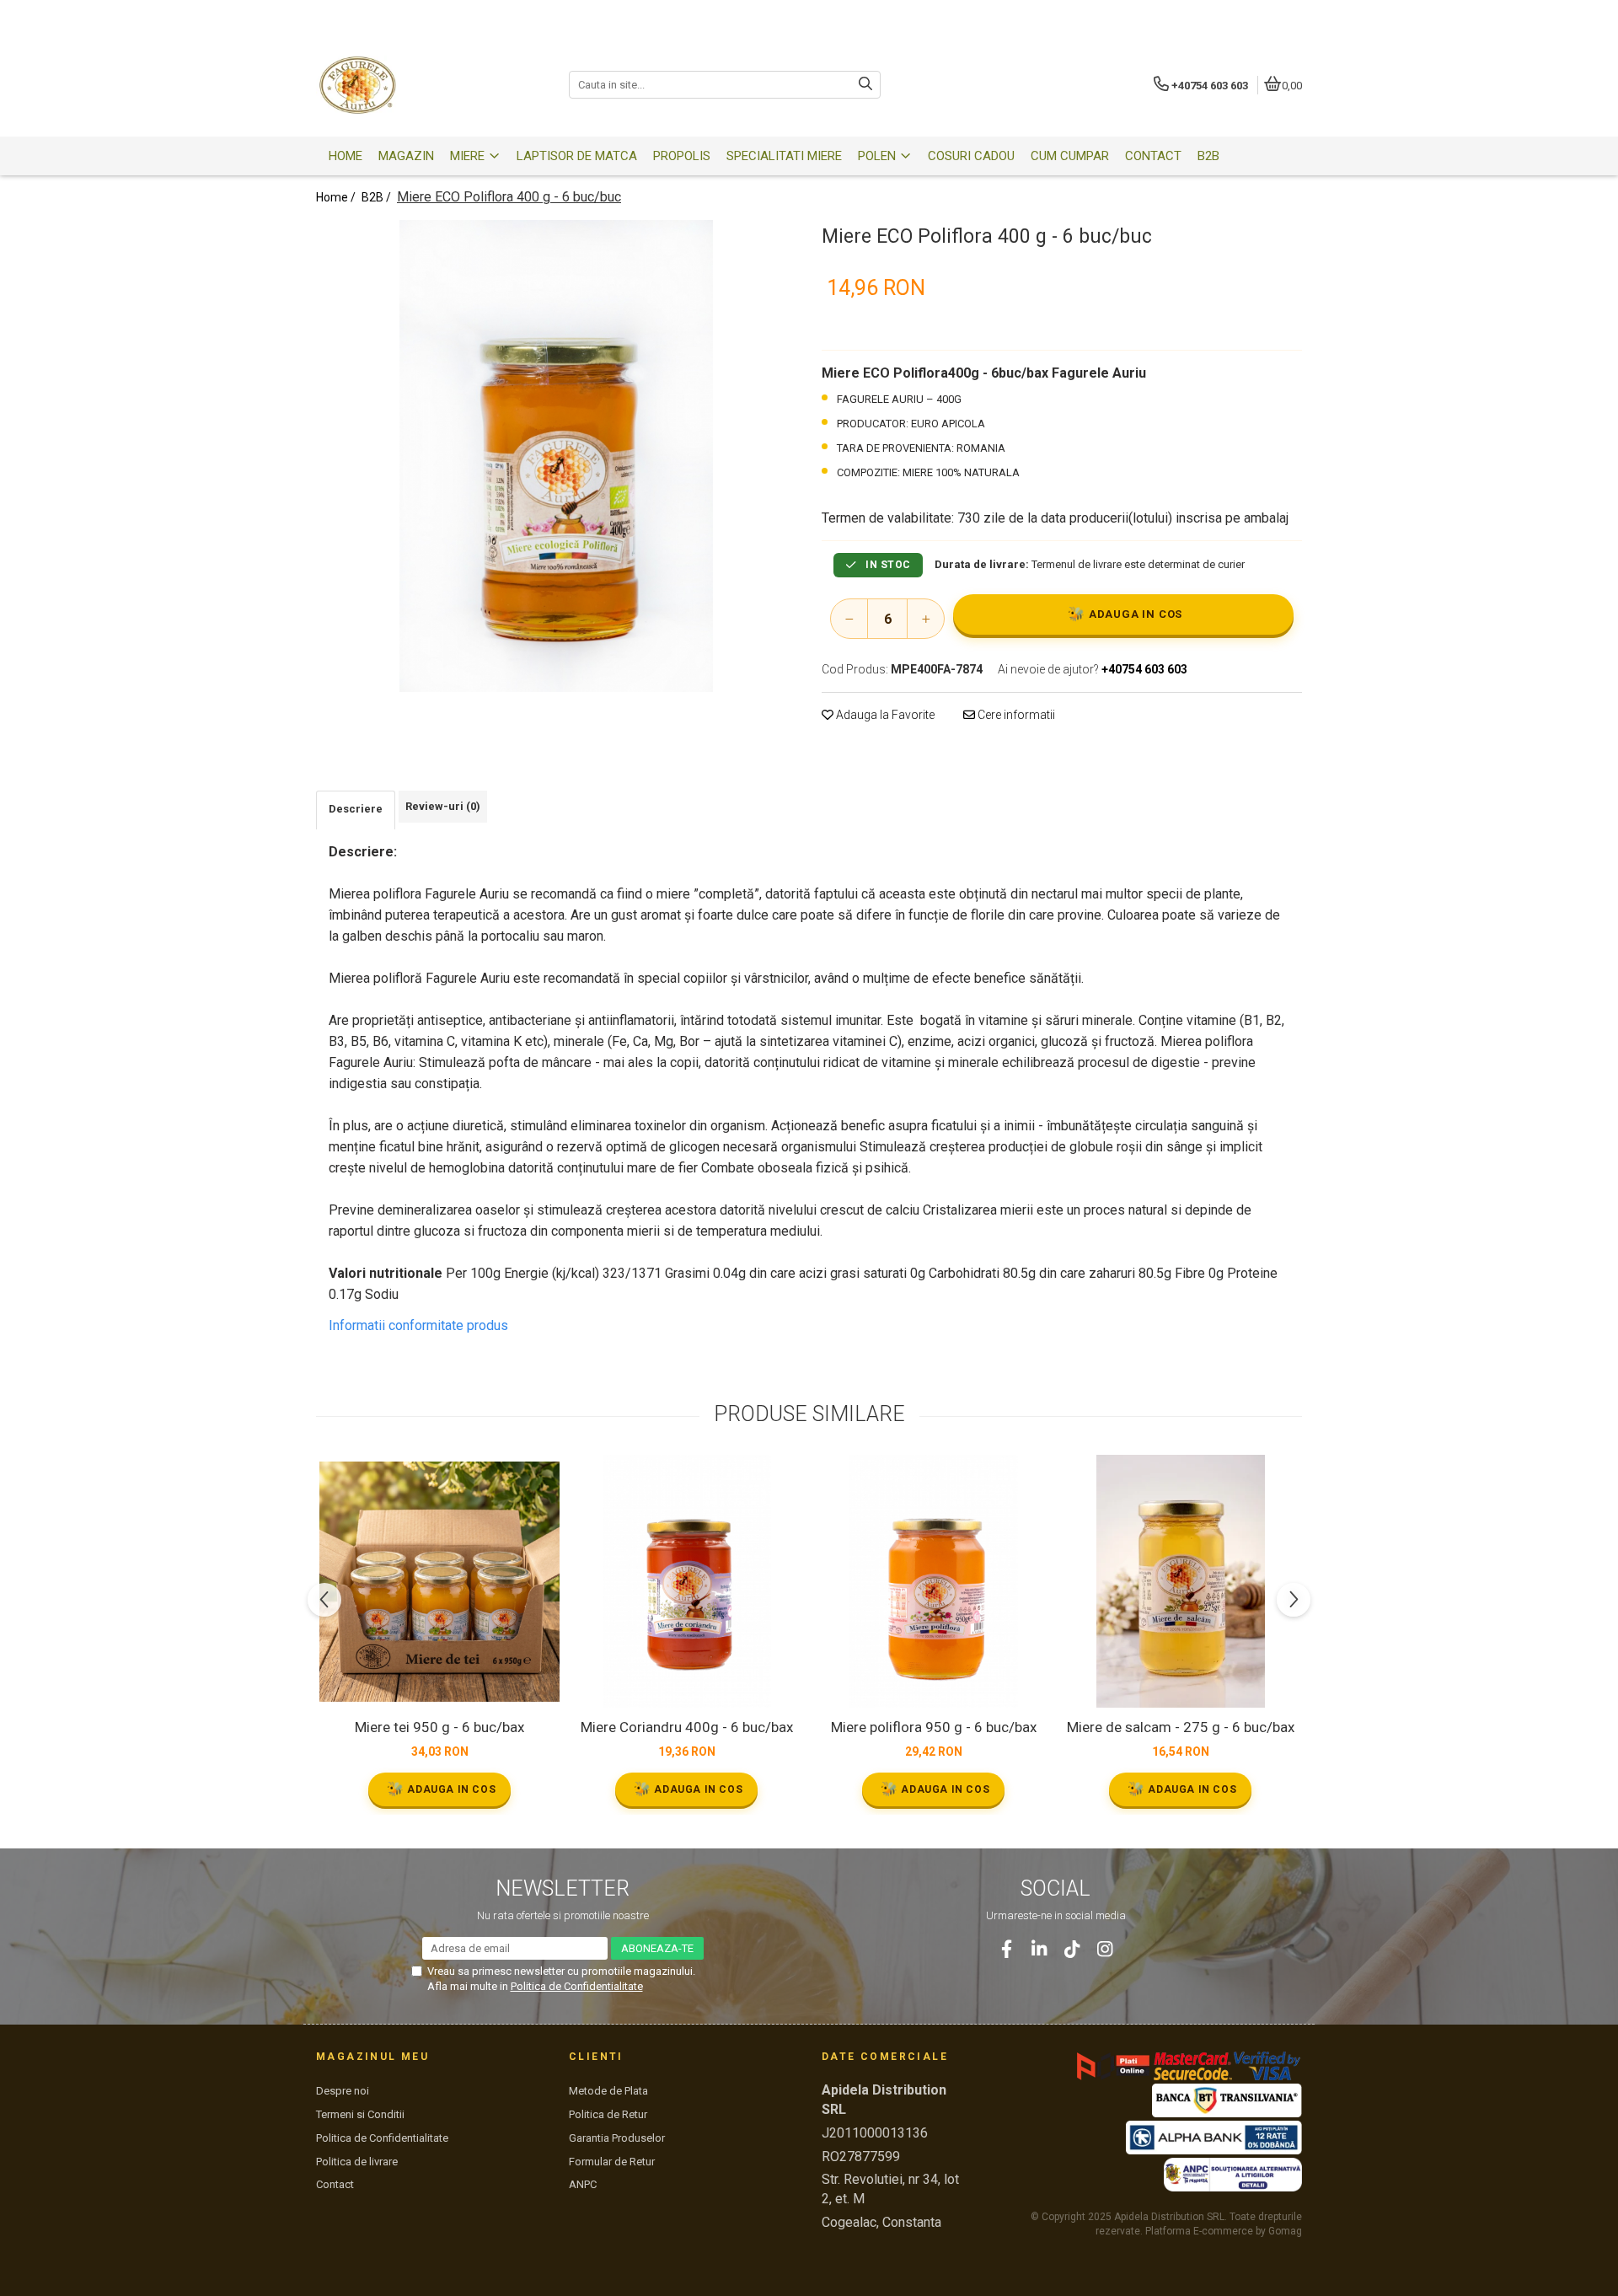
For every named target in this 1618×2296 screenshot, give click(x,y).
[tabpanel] (556, 456)
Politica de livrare (357, 2162)
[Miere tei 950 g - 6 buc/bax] (439, 1582)
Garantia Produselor (617, 2138)
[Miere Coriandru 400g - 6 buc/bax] (686, 1581)
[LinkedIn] (1039, 1949)
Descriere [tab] (356, 809)
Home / (337, 197)
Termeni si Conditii (360, 2114)
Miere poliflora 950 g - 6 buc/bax (934, 1727)
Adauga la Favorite (884, 715)
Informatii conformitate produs (418, 1325)
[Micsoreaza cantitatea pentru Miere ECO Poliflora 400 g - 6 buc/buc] (849, 619)
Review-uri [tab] (443, 806)
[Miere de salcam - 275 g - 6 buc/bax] (1180, 1581)
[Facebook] (1007, 1949)
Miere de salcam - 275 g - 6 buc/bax (1181, 1727)
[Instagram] (1105, 1949)
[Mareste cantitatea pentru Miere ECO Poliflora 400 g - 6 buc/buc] (925, 619)
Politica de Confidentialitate (577, 1986)
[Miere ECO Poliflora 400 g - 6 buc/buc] (556, 456)
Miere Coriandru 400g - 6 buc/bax (687, 1727)
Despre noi (343, 2091)
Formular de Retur (612, 2162)
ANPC (583, 2184)
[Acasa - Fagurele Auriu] (421, 85)
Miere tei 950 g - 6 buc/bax (439, 1727)
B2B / (378, 197)
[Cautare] (865, 85)
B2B (1208, 156)
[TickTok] (1072, 1949)
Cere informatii (1015, 715)
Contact (335, 2184)
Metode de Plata (608, 2091)
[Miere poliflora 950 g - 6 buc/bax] (933, 1581)
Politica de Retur (608, 2114)
